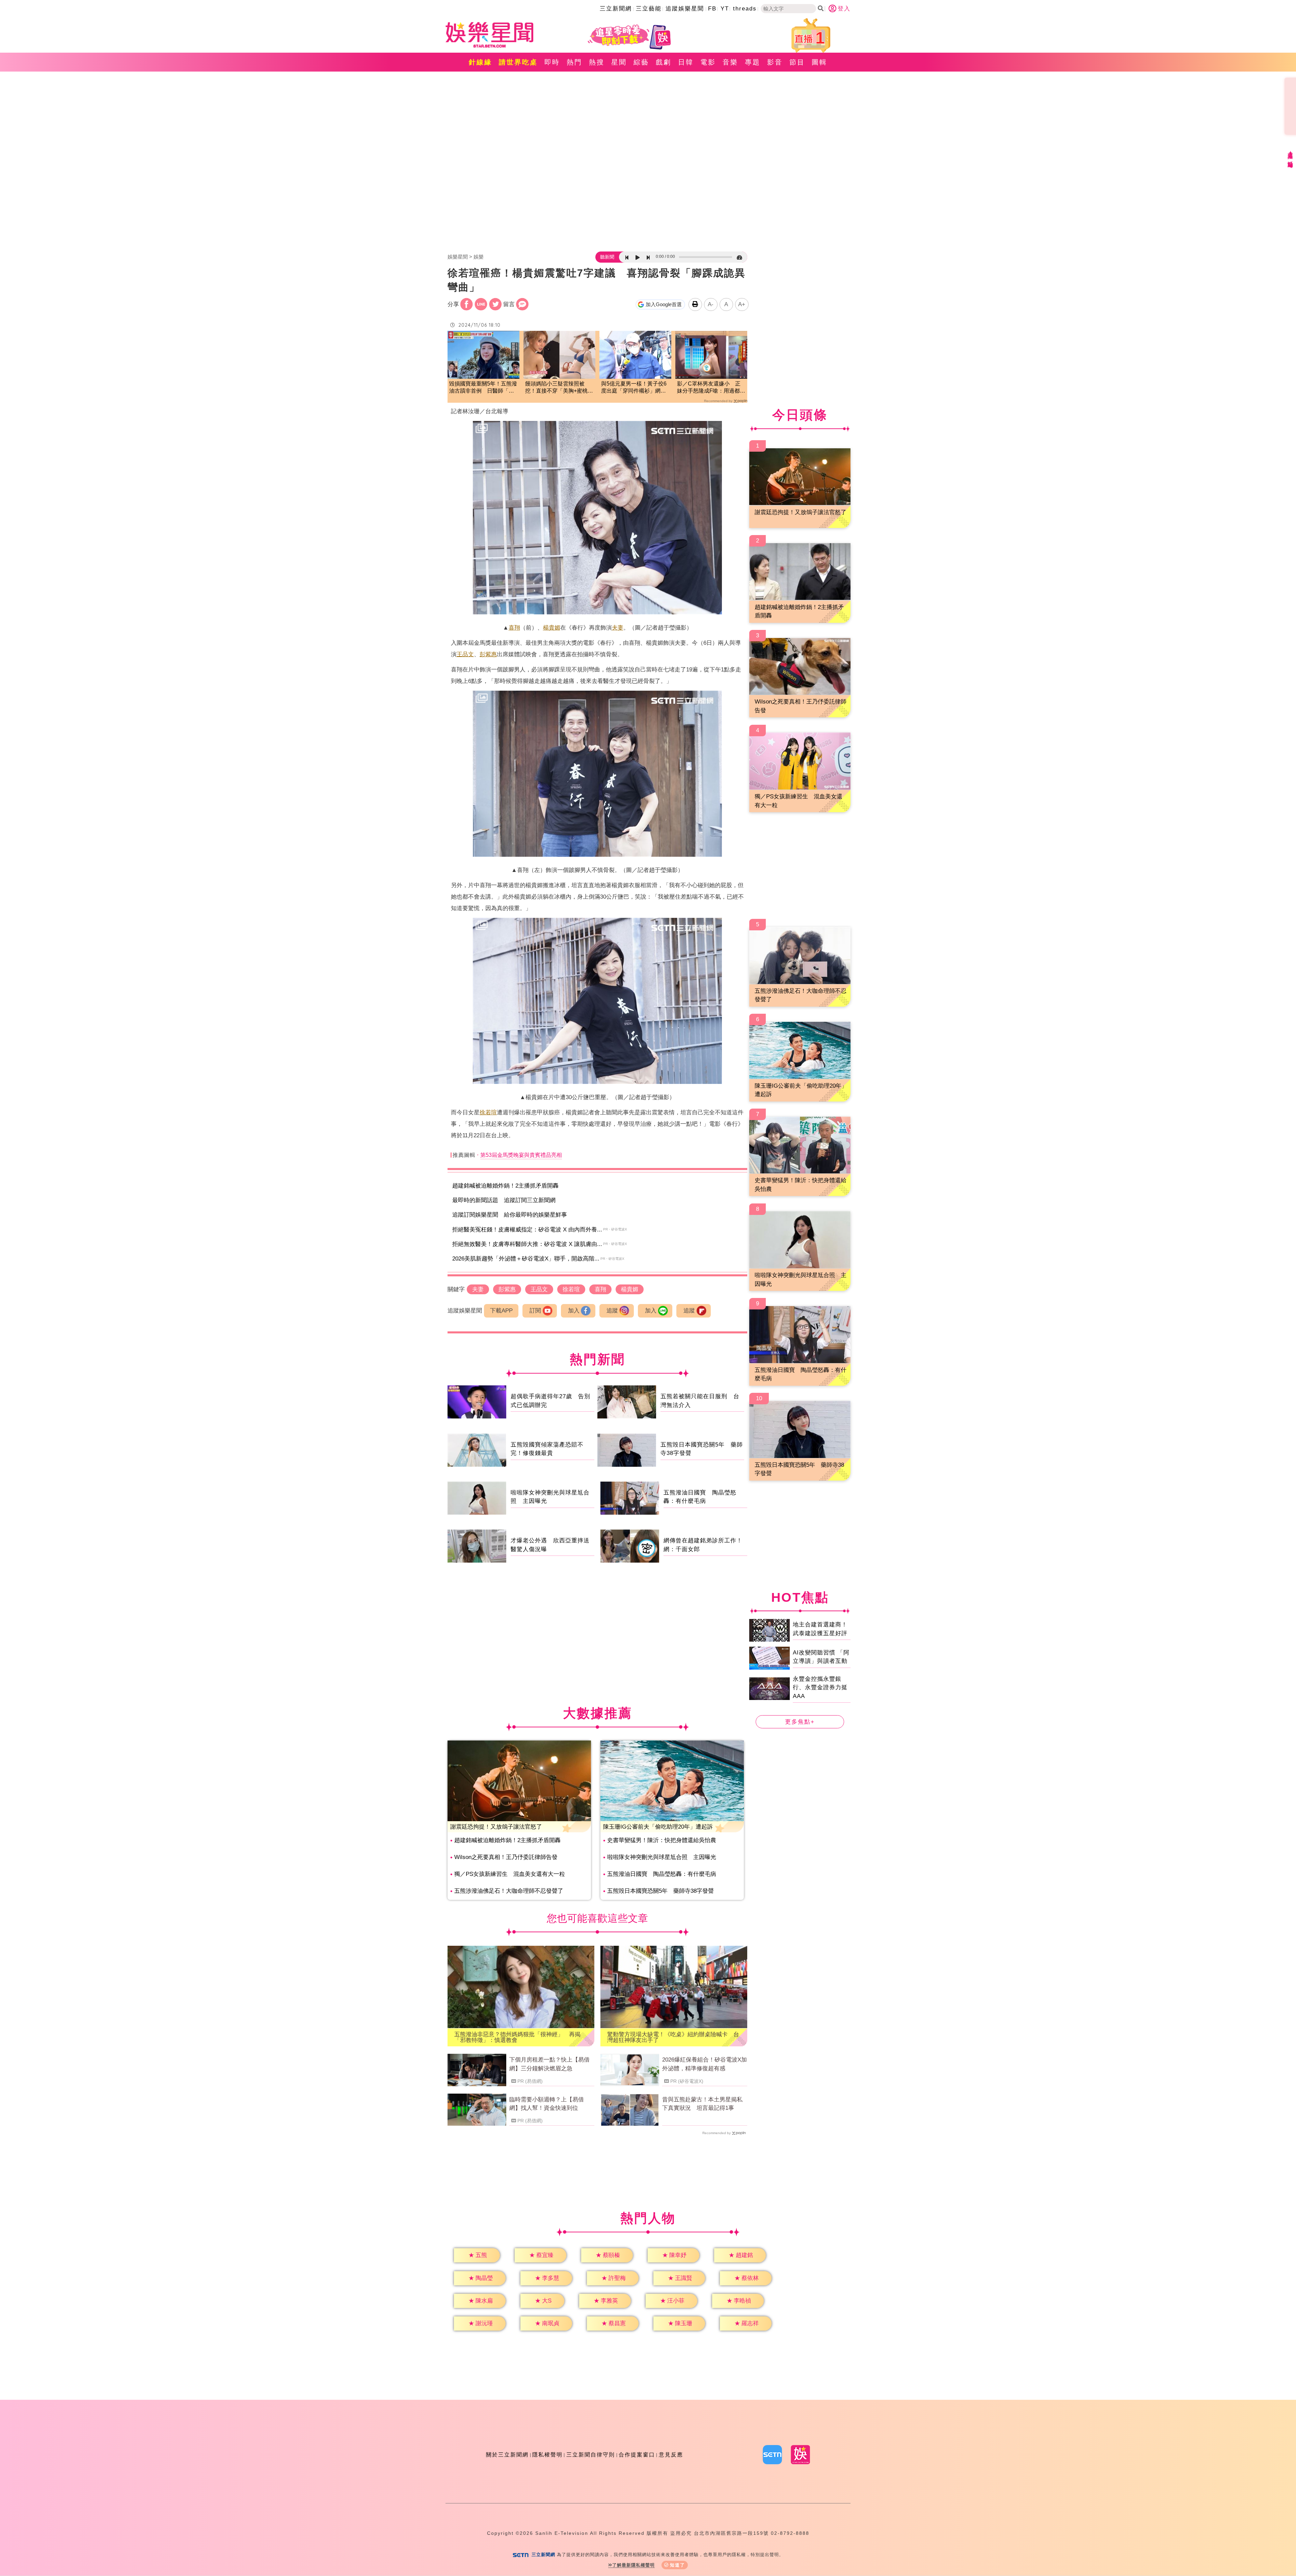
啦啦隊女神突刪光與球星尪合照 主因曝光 (662, 1857)
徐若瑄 (488, 1112)
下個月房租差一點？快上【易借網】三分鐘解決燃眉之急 (549, 2064)
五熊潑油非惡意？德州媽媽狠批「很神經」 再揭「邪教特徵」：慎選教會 (517, 2037)
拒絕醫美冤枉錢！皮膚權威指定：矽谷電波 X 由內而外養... (527, 1230)
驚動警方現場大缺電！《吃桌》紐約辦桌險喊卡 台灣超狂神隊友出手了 (673, 2037)
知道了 (678, 2565)
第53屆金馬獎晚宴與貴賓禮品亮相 (521, 1155)
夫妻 (618, 628)
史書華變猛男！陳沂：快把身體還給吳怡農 (662, 1840)
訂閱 (535, 1311)
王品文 (465, 654)
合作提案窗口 (637, 2455)
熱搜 (597, 62)
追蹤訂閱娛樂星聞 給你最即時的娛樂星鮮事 (510, 1215)
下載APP (501, 1311)
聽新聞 (607, 257)
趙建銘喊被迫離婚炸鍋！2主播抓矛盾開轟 (505, 1186)
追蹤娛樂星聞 (685, 9)
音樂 (730, 62)
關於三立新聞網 (507, 2455)
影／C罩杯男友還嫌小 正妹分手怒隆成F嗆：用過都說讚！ (711, 388)
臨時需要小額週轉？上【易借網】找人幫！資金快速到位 (547, 2104)
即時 (552, 62)
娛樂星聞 (458, 257)
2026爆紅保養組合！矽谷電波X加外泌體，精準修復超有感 (705, 2064)
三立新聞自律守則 (591, 2455)
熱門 (574, 62)
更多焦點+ (800, 1722)
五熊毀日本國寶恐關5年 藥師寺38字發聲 (660, 1891)
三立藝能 (649, 9)
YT (725, 9)
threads (745, 9)
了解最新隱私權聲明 (633, 2565)
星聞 (619, 62)
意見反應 (671, 2455)
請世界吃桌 (518, 62)
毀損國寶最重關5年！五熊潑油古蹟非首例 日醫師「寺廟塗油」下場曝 (483, 388)
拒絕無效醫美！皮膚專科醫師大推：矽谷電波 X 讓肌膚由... (527, 1244)
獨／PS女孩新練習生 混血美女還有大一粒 (510, 1874)
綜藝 (641, 62)
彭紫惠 (488, 654)
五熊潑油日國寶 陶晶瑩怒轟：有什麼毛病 (662, 1874)
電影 (708, 62)
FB (712, 9)
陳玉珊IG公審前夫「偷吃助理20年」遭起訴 (658, 1827)
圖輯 (819, 62)
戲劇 (664, 62)
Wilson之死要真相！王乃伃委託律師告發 (506, 1857)
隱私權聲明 (547, 2455)
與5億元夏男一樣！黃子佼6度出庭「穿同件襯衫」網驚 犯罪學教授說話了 (635, 388)
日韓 (686, 62)
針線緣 (480, 62)
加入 (574, 1311)
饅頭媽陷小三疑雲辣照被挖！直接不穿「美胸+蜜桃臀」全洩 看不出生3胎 (556, 388)
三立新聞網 (616, 9)
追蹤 (612, 1311)
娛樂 (479, 257)
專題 (753, 62)
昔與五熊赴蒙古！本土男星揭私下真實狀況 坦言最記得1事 (702, 2104)
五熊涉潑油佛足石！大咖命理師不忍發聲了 (509, 1891)
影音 (775, 62)
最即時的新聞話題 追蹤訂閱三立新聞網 (504, 1200)
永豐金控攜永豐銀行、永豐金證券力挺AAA (820, 1687)
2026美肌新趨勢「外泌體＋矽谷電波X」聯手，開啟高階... (526, 1259)
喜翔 (514, 628)
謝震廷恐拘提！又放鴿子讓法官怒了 (496, 1827)
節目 (797, 62)
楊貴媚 (552, 628)
